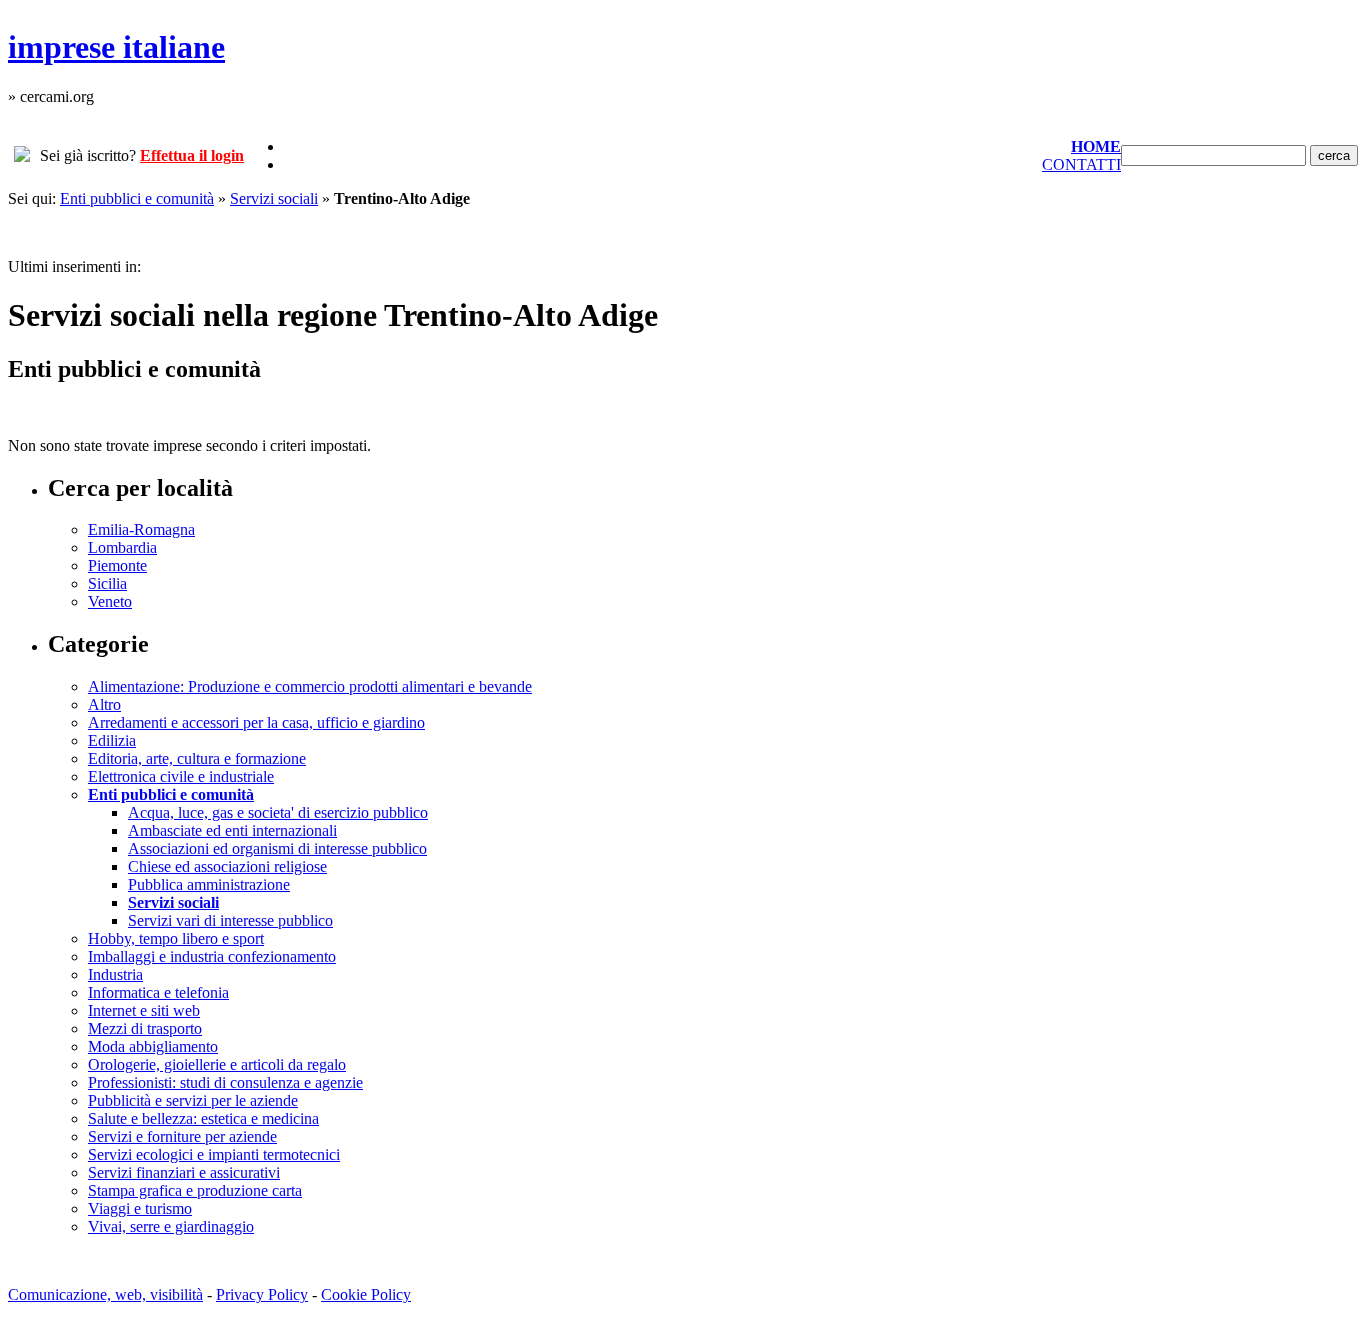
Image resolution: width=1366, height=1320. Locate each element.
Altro (104, 704)
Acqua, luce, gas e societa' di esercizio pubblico (278, 812)
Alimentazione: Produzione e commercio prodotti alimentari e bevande (310, 686)
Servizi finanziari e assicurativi (184, 1172)
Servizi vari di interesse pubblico (230, 920)
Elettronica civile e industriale (181, 776)
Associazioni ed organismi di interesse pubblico (277, 848)
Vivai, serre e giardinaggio (171, 1226)
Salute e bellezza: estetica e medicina (203, 1118)
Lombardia (122, 547)
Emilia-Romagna (141, 529)
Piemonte (117, 565)
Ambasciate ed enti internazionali (232, 830)
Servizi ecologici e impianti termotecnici (214, 1154)
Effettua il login (192, 155)
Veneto (110, 601)
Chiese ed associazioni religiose (227, 866)
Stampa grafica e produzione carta (195, 1190)
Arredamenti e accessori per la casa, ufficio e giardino (256, 722)
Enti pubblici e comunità (137, 198)
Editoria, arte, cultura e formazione (197, 758)
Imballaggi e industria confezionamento (212, 956)
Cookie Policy (366, 1294)
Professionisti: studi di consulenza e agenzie (225, 1082)
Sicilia (107, 583)
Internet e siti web (144, 1010)
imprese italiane (116, 47)
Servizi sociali (274, 198)
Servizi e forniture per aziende (182, 1136)
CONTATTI (1081, 164)
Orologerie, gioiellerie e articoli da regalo (217, 1064)
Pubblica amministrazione (209, 884)
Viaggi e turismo (140, 1208)
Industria (115, 974)
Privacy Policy (262, 1294)
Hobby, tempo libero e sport (176, 938)
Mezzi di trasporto (145, 1028)
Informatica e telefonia (158, 992)
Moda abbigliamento (153, 1046)
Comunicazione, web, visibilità (105, 1294)
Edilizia (112, 740)
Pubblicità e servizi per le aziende (193, 1100)
